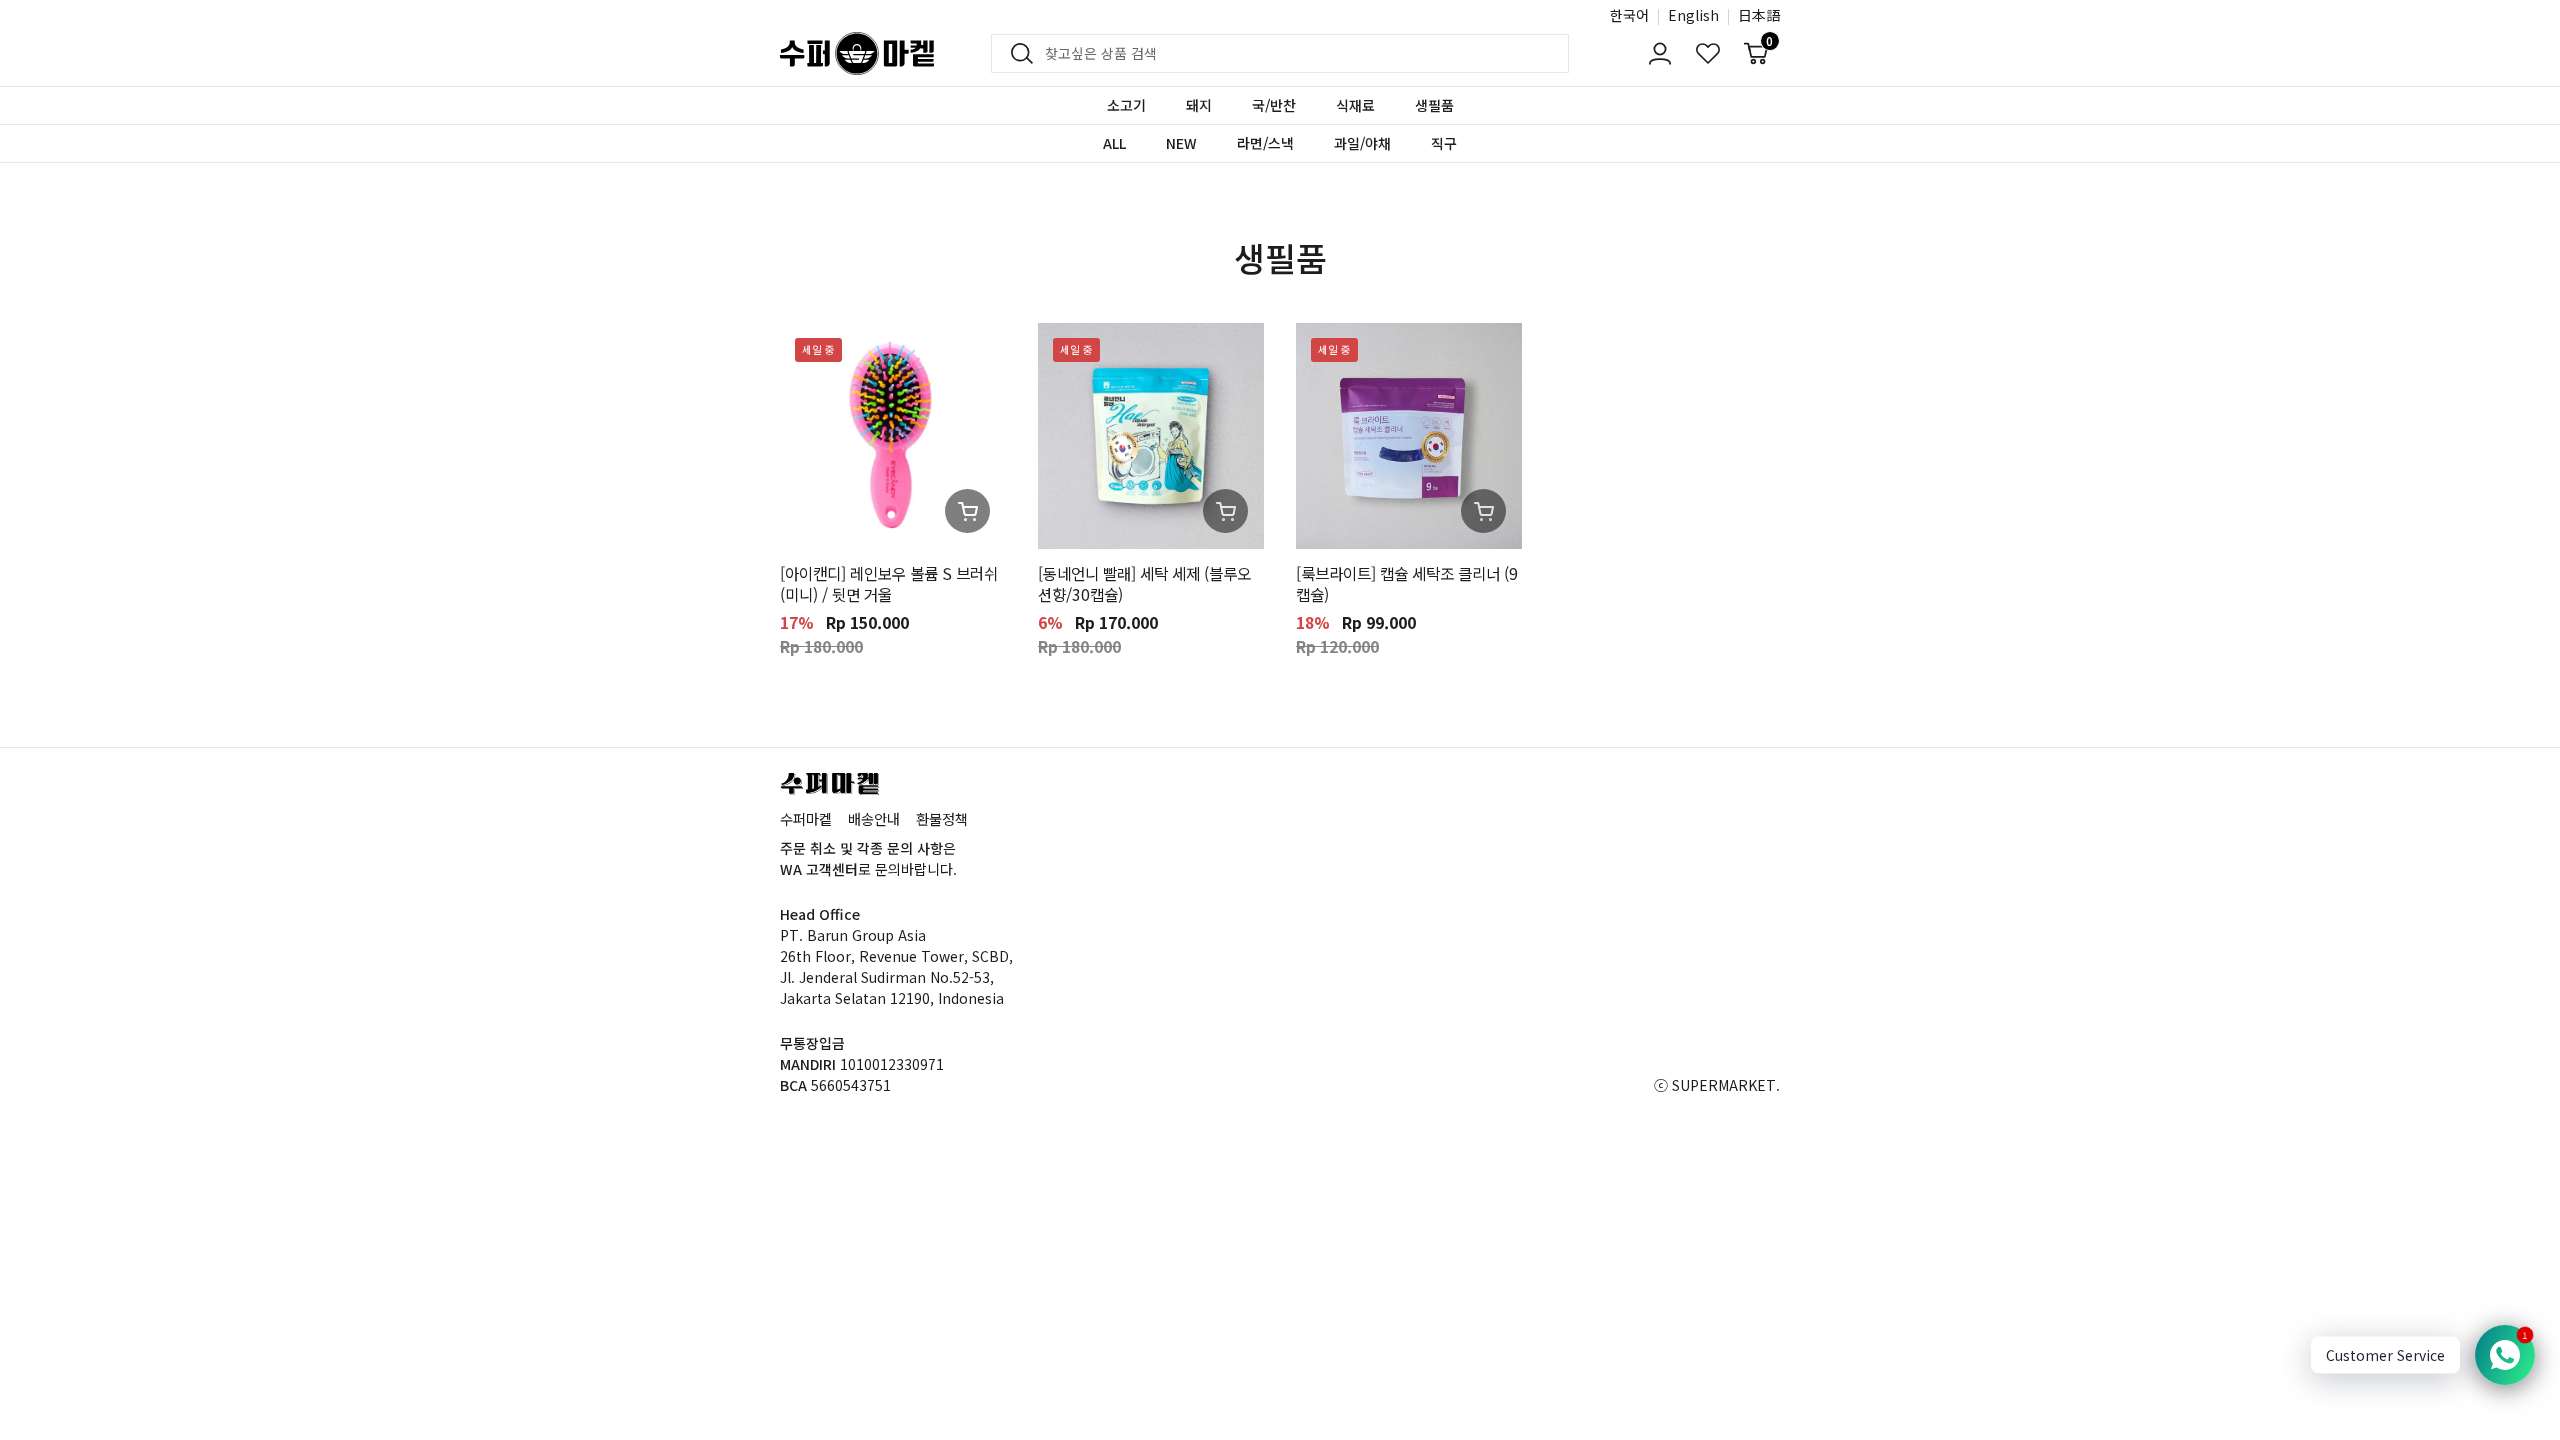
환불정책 (942, 818)
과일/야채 (1362, 143)
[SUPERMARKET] (857, 53)
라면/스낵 (1265, 143)
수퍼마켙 (806, 818)
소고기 (1126, 105)
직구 (1444, 143)
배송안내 (874, 818)
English (1693, 15)
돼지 (1199, 105)
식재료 (1355, 105)
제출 (1016, 54)
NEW (1181, 143)
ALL (1114, 143)
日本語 (1759, 15)
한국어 (1629, 15)
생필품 (1434, 105)
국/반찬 (1274, 105)
